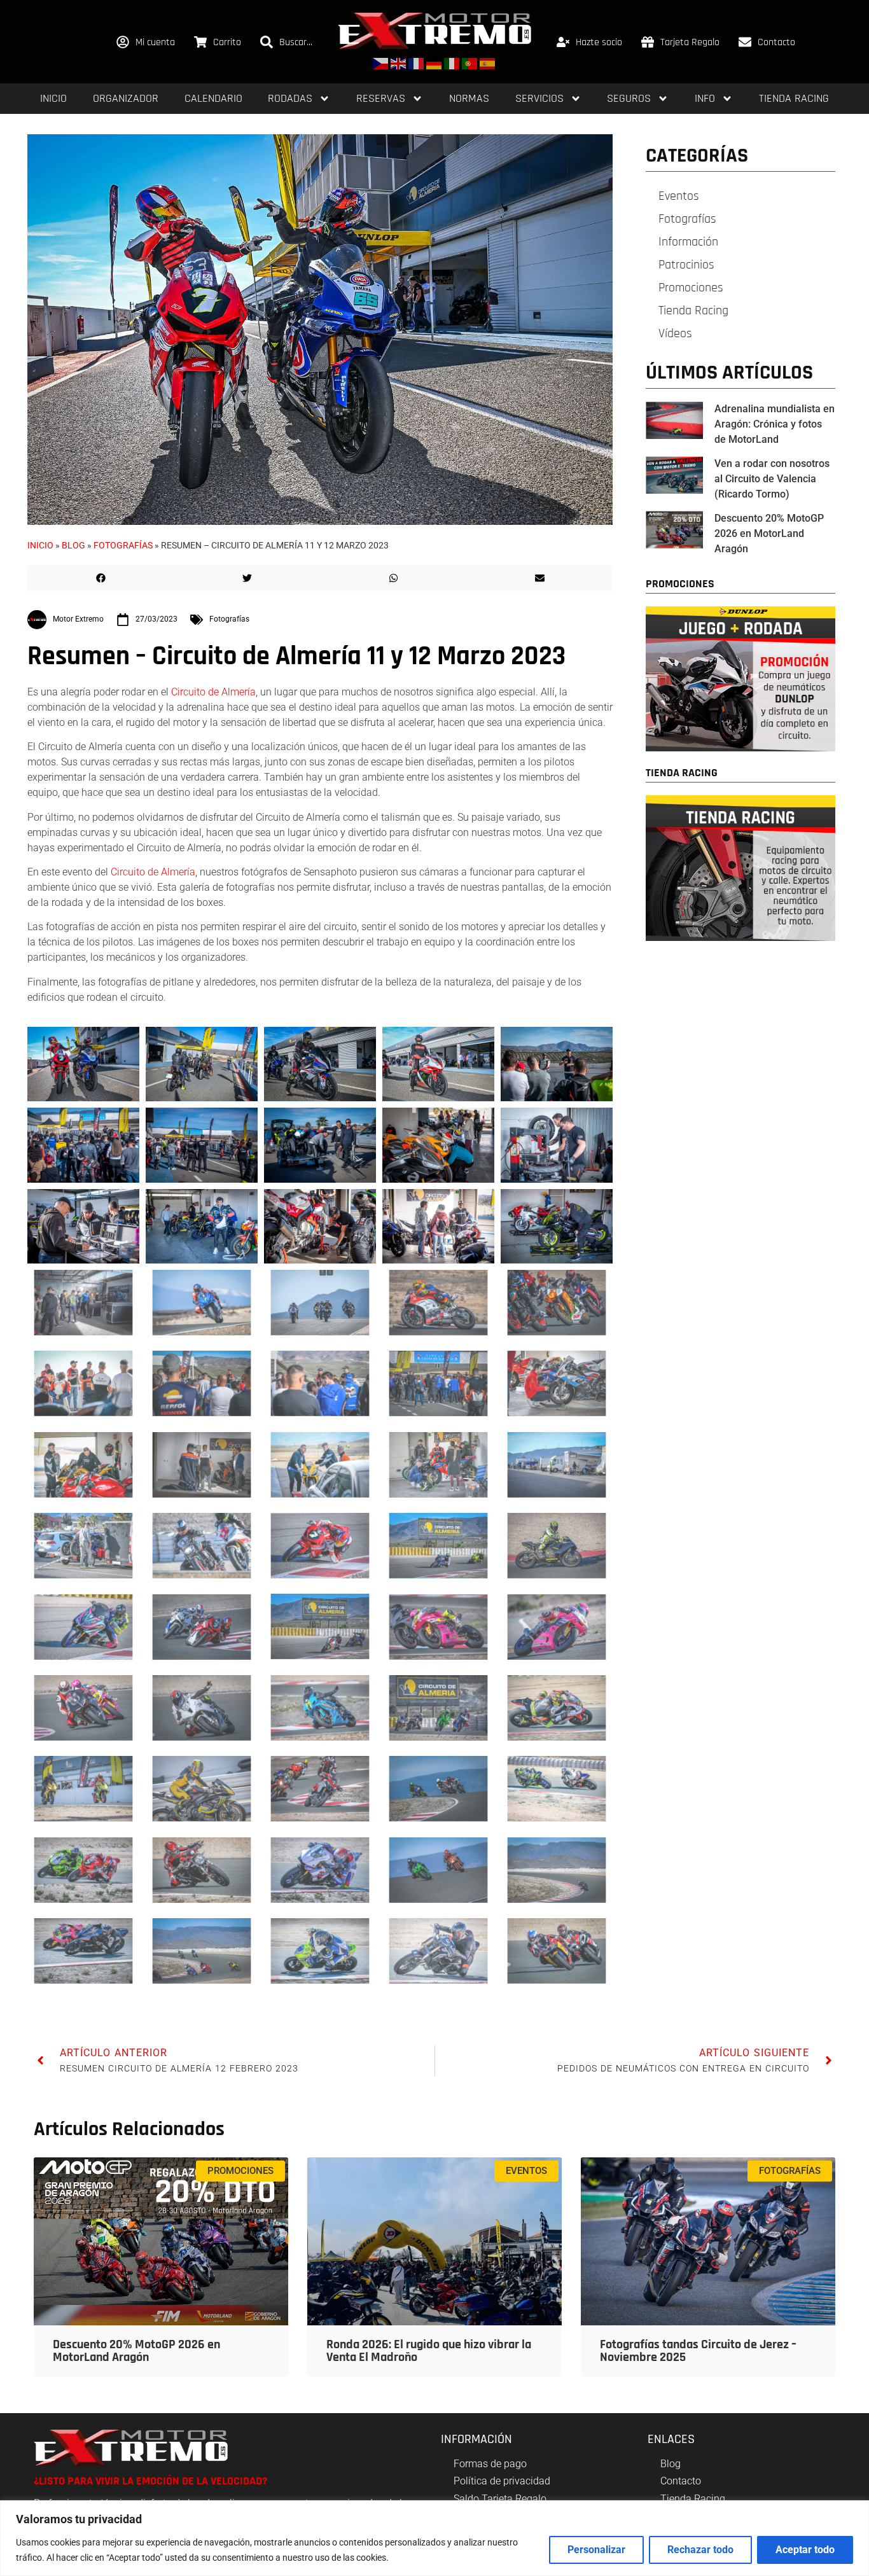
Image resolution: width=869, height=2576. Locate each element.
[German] (434, 63)
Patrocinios (686, 265)
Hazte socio (599, 42)
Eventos (679, 196)
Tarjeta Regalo (690, 42)
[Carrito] (200, 42)
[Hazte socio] (563, 42)
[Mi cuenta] (123, 42)
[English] (399, 63)
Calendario (213, 98)
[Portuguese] (470, 63)
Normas (469, 98)
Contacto (776, 42)
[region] (434, 2538)
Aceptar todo (805, 2550)
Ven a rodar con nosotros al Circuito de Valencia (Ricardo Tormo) (772, 479)
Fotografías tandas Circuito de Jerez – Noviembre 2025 (698, 2351)
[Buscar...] (267, 42)
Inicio (53, 98)
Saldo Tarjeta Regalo (500, 2499)
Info (705, 98)
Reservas (381, 98)
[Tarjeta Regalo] (648, 42)
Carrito (227, 42)
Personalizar (596, 2550)
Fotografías (123, 545)
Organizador (126, 98)
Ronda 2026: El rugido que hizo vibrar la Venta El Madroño (429, 2351)
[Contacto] (745, 42)
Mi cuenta (155, 42)
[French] (417, 63)
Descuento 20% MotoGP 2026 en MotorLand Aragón (769, 533)
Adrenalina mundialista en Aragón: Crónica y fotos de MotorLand (775, 424)
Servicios (539, 98)
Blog (73, 545)
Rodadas (290, 98)
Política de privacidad (502, 2481)
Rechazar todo (700, 2550)
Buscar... (296, 42)
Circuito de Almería (213, 692)
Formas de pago (490, 2464)
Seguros (629, 98)
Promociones (691, 288)
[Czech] (381, 63)
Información (688, 242)
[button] (101, 578)
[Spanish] (488, 63)
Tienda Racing (794, 98)
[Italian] (452, 63)
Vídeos (675, 333)
